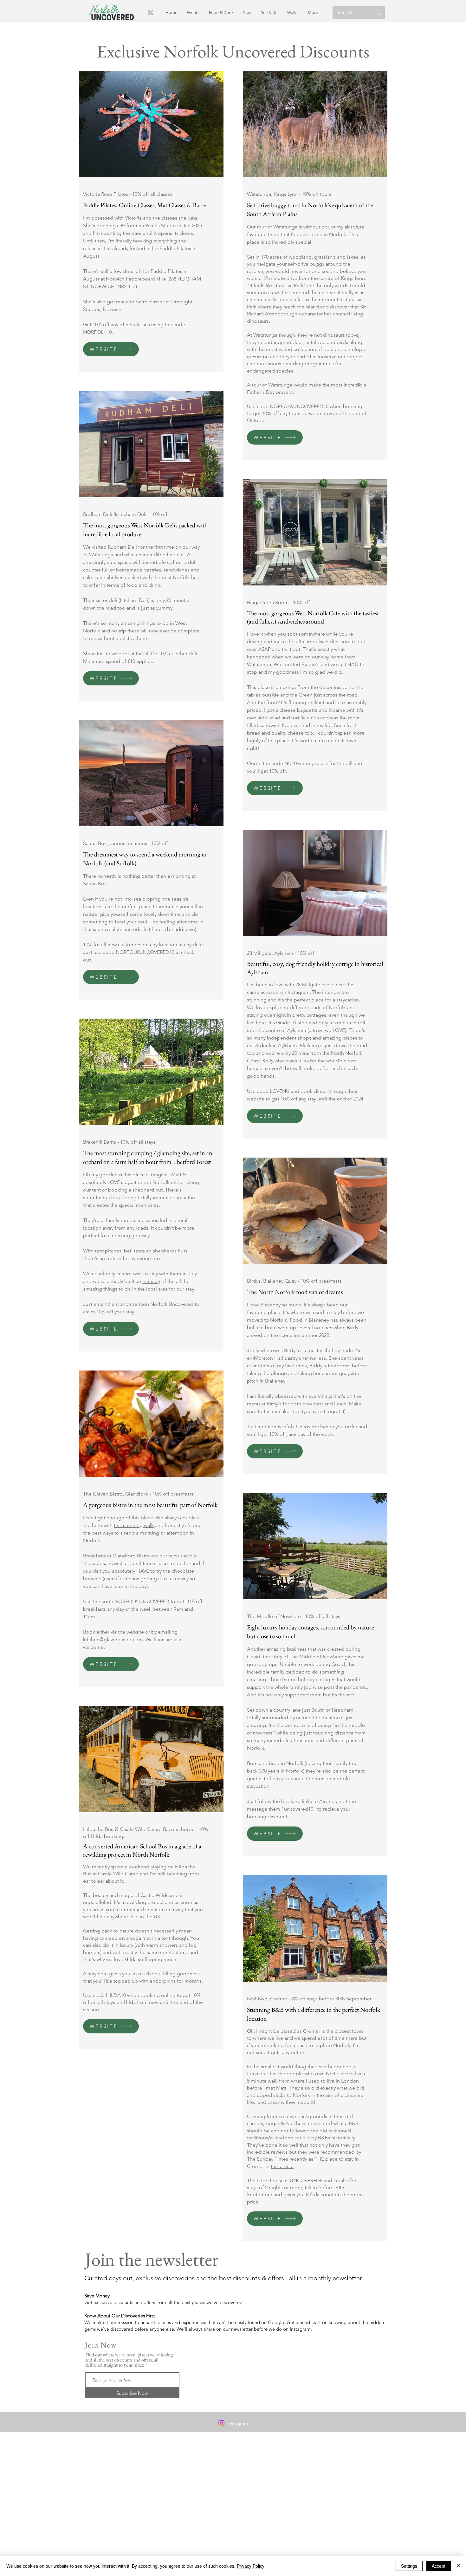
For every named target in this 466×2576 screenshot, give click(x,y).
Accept (439, 2566)
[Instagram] (151, 12)
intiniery (151, 1281)
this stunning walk (134, 1525)
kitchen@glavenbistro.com (113, 1639)
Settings (409, 2566)
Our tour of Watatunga (272, 227)
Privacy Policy (251, 2566)
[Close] (458, 2566)
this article (282, 2166)
